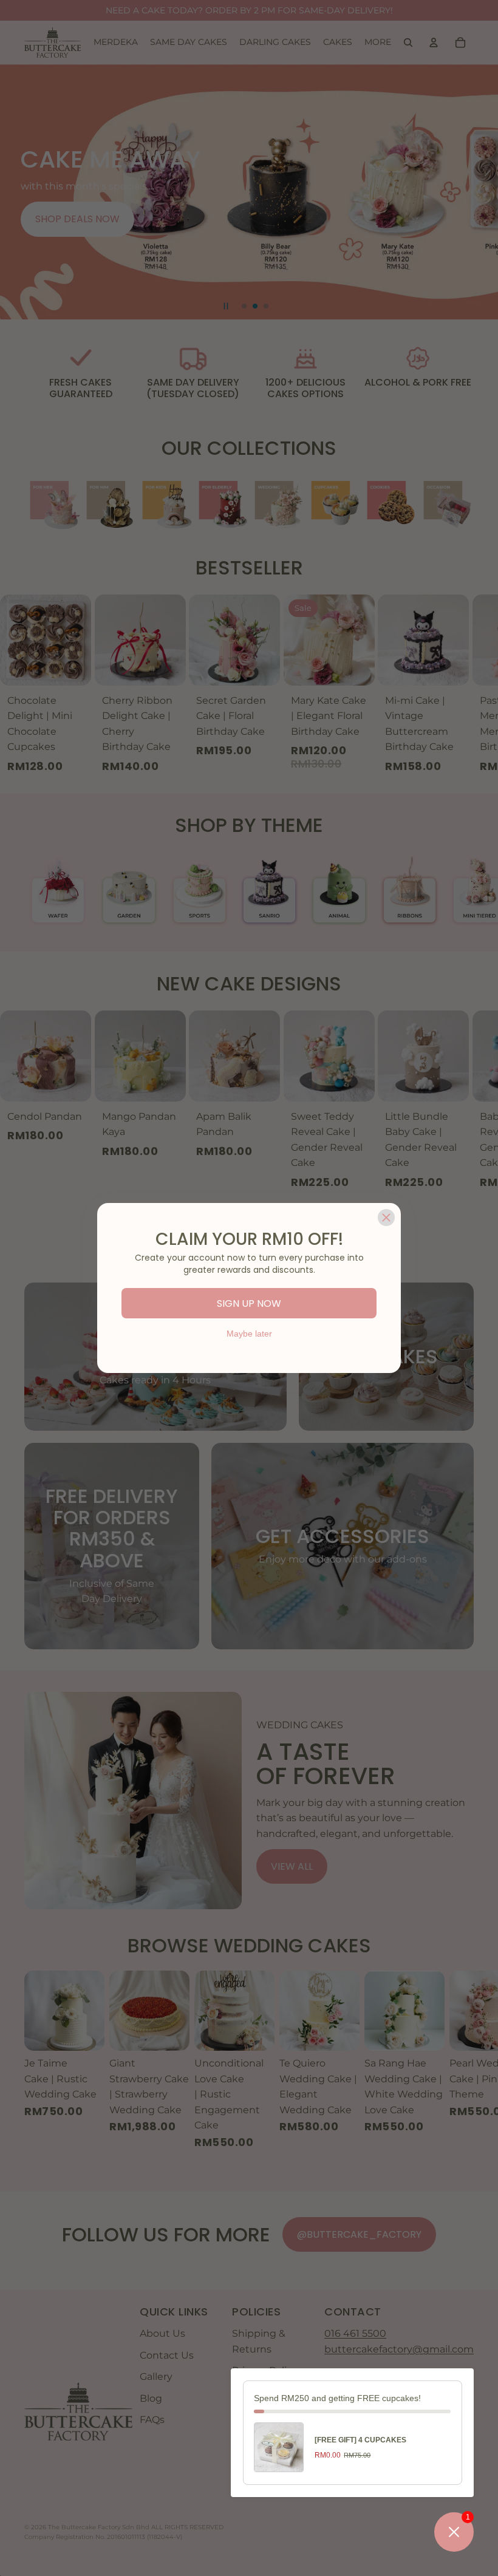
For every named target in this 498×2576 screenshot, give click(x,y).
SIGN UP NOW (249, 1303)
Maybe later (249, 1334)
